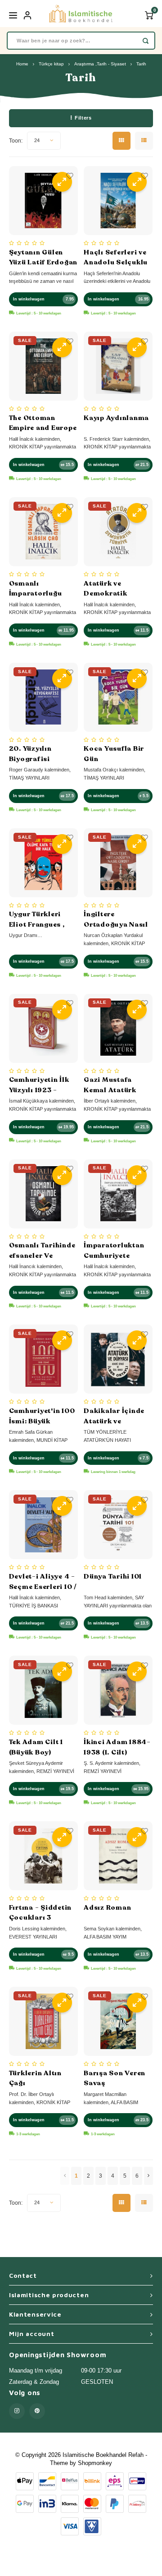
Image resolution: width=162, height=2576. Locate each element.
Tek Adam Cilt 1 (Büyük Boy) (36, 1747)
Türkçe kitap (51, 64)
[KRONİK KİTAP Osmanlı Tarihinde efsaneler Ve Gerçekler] (43, 1194)
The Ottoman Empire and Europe (43, 423)
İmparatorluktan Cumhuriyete (114, 1250)
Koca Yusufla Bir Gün (114, 754)
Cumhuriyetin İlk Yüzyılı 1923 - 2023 (39, 1085)
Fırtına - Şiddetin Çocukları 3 (40, 1913)
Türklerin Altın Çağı (35, 2078)
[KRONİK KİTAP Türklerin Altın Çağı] (43, 2021)
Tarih (141, 64)
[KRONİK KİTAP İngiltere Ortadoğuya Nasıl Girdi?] (118, 863)
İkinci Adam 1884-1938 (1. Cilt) (117, 1747)
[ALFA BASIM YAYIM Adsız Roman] (118, 1856)
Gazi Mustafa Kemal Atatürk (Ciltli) (110, 1085)
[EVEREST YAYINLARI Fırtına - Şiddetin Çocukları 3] (43, 1856)
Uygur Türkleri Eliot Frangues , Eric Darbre (37, 919)
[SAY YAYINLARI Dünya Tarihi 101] (118, 1525)
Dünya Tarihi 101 (113, 1576)
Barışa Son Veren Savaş (115, 2078)
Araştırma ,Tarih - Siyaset (100, 64)
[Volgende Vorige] (148, 2176)
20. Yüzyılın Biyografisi (30, 754)
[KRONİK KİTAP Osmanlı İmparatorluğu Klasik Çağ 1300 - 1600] (43, 532)
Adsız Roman (107, 1907)
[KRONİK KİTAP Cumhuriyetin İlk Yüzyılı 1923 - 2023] (43, 1028)
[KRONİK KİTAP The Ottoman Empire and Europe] (43, 366)
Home (22, 64)
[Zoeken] (146, 41)
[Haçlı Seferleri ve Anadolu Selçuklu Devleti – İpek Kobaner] (118, 201)
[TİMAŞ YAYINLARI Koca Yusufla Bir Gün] (118, 697)
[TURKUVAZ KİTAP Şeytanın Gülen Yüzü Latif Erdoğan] (43, 201)
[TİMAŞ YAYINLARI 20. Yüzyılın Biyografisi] (43, 697)
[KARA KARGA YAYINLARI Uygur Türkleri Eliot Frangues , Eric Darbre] (43, 863)
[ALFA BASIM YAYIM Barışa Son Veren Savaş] (118, 2021)
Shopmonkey (95, 2463)
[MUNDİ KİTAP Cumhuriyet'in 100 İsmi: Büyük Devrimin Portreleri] (43, 1359)
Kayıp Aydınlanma (116, 418)
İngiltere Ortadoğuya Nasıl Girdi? (116, 919)
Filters (83, 118)
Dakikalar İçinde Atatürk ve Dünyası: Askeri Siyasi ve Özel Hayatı (114, 1416)
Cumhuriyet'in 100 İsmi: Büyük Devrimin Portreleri (42, 1416)
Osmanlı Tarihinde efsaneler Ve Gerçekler (42, 1251)
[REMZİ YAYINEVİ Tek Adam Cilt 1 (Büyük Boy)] (43, 1690)
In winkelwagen (29, 299)
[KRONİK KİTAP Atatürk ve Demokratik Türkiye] (118, 532)
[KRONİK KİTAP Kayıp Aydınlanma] (118, 366)
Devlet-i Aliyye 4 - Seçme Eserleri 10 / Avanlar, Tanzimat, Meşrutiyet (43, 1582)
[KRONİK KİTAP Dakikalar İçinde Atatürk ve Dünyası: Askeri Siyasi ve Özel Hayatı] (118, 1359)
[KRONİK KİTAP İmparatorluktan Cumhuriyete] (118, 1194)
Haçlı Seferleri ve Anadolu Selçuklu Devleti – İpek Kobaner (116, 258)
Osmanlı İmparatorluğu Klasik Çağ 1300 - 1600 (41, 589)
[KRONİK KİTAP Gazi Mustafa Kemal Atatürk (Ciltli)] (118, 1028)
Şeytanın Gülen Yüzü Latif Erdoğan (43, 257)
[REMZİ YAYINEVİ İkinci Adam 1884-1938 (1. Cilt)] (118, 1690)
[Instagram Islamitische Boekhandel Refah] (17, 2411)
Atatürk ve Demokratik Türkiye (106, 589)
